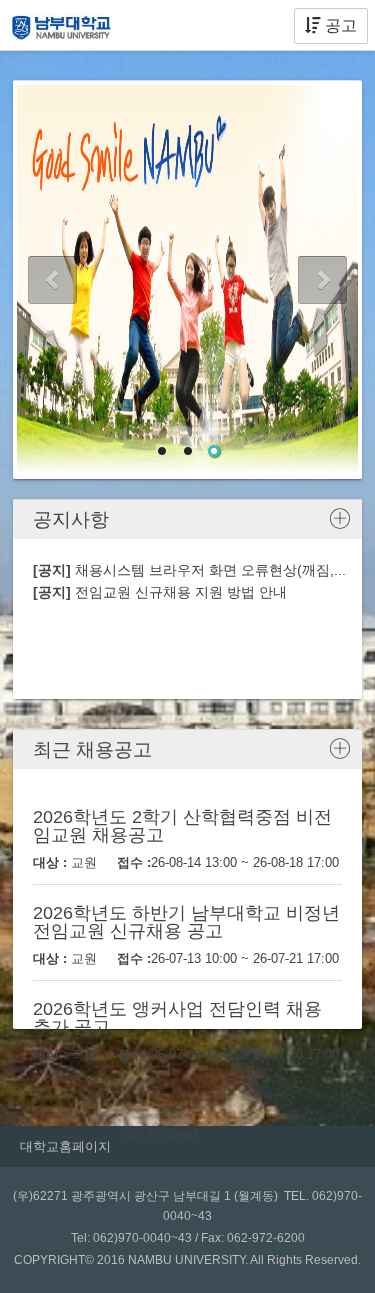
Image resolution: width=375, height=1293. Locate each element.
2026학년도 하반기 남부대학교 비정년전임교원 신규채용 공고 (186, 922)
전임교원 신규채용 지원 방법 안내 (160, 592)
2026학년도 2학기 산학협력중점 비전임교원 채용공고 (182, 826)
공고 (339, 25)
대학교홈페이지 (65, 1146)
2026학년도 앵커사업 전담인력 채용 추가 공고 (177, 1018)
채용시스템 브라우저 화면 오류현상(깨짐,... (189, 570)
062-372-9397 (160, 1136)
